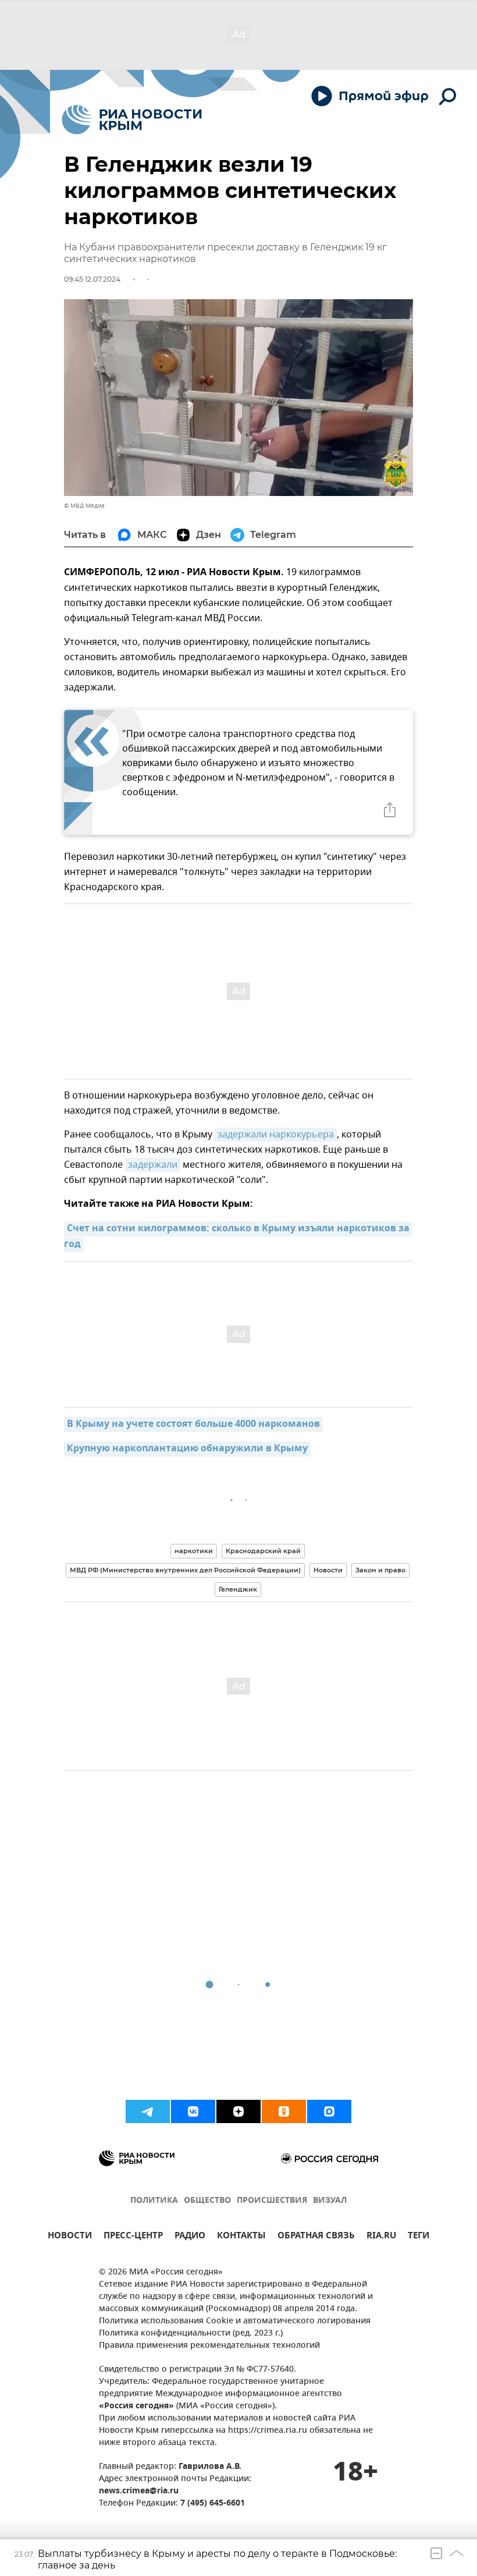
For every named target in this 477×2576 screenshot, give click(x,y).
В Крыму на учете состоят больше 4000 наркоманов (193, 1425)
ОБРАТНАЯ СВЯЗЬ (316, 2237)
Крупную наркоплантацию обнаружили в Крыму (187, 1449)
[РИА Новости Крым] (132, 120)
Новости (328, 1570)
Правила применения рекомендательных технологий (209, 2346)
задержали (153, 1165)
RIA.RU (381, 2237)
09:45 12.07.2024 (92, 279)
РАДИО (190, 2237)
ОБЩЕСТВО (207, 2201)
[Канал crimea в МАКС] (329, 2111)
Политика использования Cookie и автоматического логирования (235, 2321)
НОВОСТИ (70, 2237)
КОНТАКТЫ (241, 2237)
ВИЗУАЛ (330, 2201)
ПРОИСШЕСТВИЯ (272, 2201)
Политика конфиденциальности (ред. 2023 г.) (191, 2334)
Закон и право (380, 1570)
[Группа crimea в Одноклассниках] (284, 2111)
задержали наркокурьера (276, 1135)
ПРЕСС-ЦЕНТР (133, 2237)
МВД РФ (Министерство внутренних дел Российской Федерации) (185, 1570)
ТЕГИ (419, 2237)
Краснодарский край (263, 1551)
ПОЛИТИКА (154, 2201)
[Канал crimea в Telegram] (148, 2111)
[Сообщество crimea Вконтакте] (193, 2111)
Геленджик (238, 1589)
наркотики (194, 1551)
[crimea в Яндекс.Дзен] (238, 2111)
